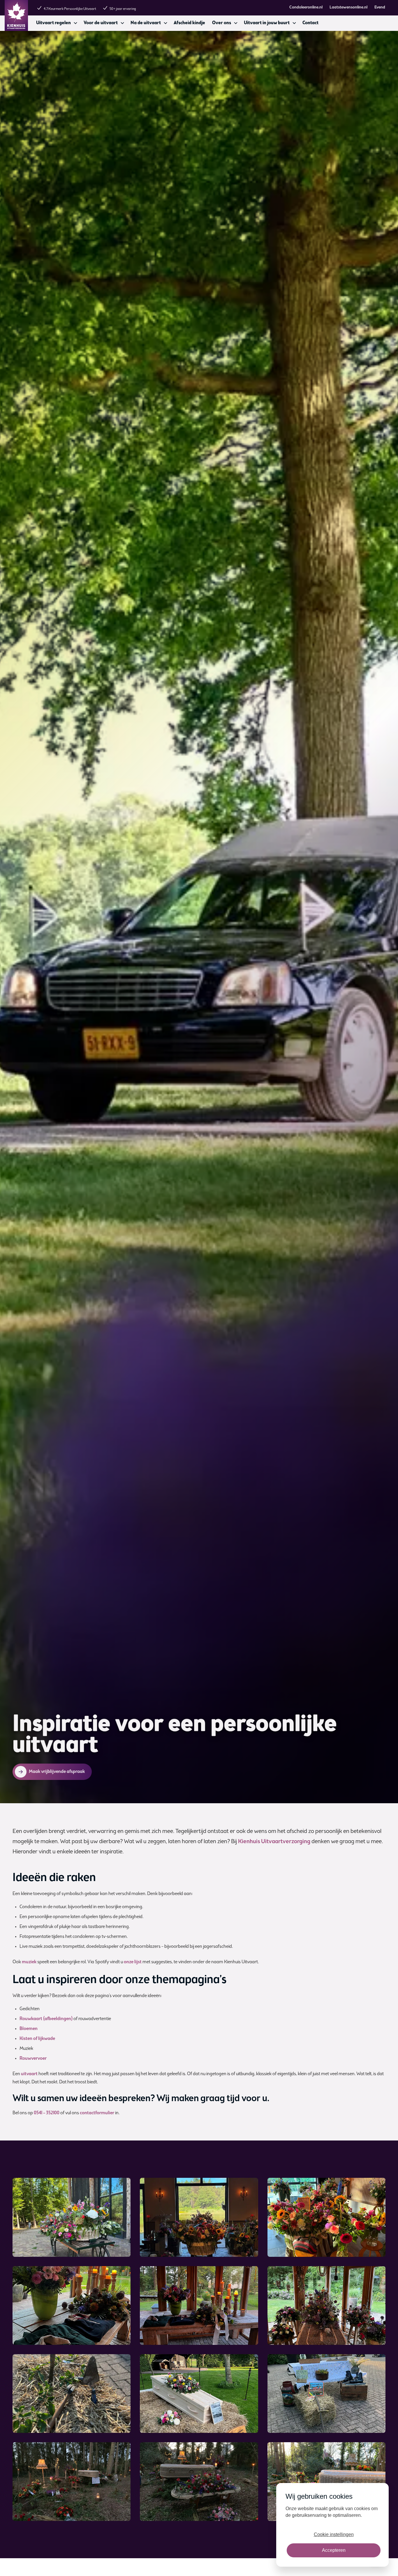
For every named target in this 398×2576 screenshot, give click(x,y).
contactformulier (97, 2113)
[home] (16, 15)
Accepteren (334, 2550)
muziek (29, 1962)
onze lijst (133, 1962)
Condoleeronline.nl (306, 8)
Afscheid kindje (189, 23)
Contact (310, 23)
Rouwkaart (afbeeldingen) (46, 2019)
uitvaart (29, 2074)
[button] (56, 23)
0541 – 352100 (47, 2113)
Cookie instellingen (334, 2534)
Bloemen (29, 2029)
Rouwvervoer (33, 2059)
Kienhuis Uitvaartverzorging (274, 1842)
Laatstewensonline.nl (348, 8)
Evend (380, 8)
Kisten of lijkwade (37, 2039)
